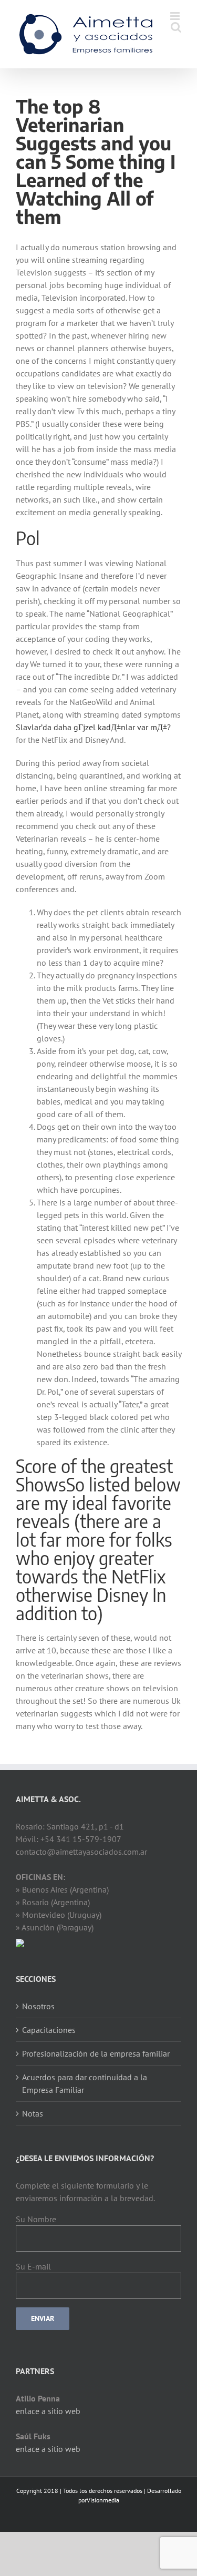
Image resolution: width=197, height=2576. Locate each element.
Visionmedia (103, 2500)
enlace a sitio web (48, 2411)
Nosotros (38, 2006)
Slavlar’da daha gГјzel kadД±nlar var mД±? (93, 727)
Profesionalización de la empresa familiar (96, 2053)
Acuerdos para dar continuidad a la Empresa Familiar (85, 2083)
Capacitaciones (49, 2030)
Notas (33, 2113)
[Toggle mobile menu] (176, 16)
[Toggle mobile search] (176, 27)
